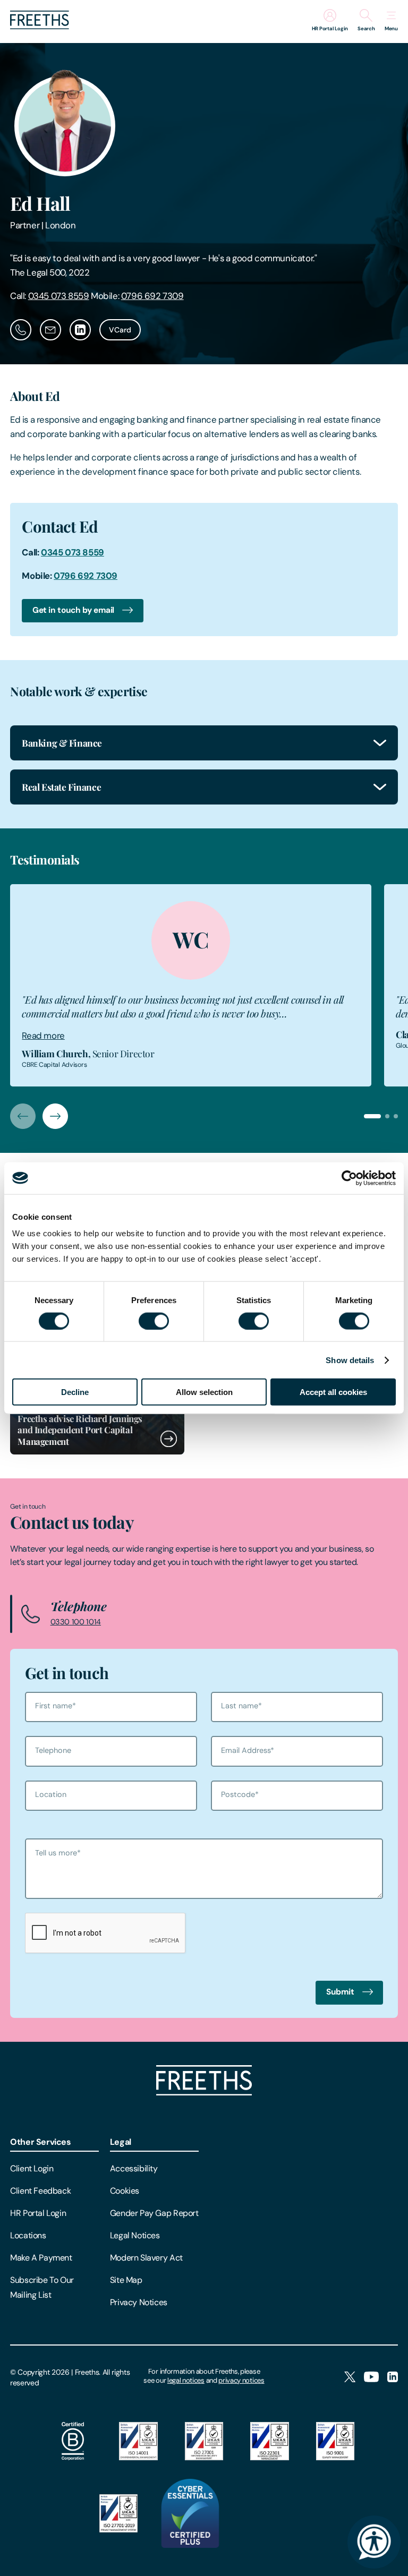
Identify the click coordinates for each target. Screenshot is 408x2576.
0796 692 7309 (152, 296)
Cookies (125, 2191)
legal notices (186, 2380)
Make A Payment (41, 2258)
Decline (75, 1392)
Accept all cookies (333, 1392)
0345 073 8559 (59, 296)
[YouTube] (371, 2378)
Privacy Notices (139, 2302)
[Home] (204, 2093)
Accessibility (134, 2168)
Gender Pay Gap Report (154, 2213)
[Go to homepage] (40, 26)
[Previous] (23, 1116)
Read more (43, 1035)
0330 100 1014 (76, 1622)
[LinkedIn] (393, 2378)
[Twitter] (350, 2378)
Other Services (41, 2142)
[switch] (154, 1321)
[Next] (55, 1116)
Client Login (32, 2168)
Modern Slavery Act (146, 2258)
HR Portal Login (38, 2213)
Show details (350, 1360)
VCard (120, 330)
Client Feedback (40, 2191)
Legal (121, 2142)
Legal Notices (135, 2235)
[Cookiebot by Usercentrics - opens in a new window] (349, 1178)
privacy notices (241, 2380)
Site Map (126, 2280)
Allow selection (204, 1392)
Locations (28, 2235)
